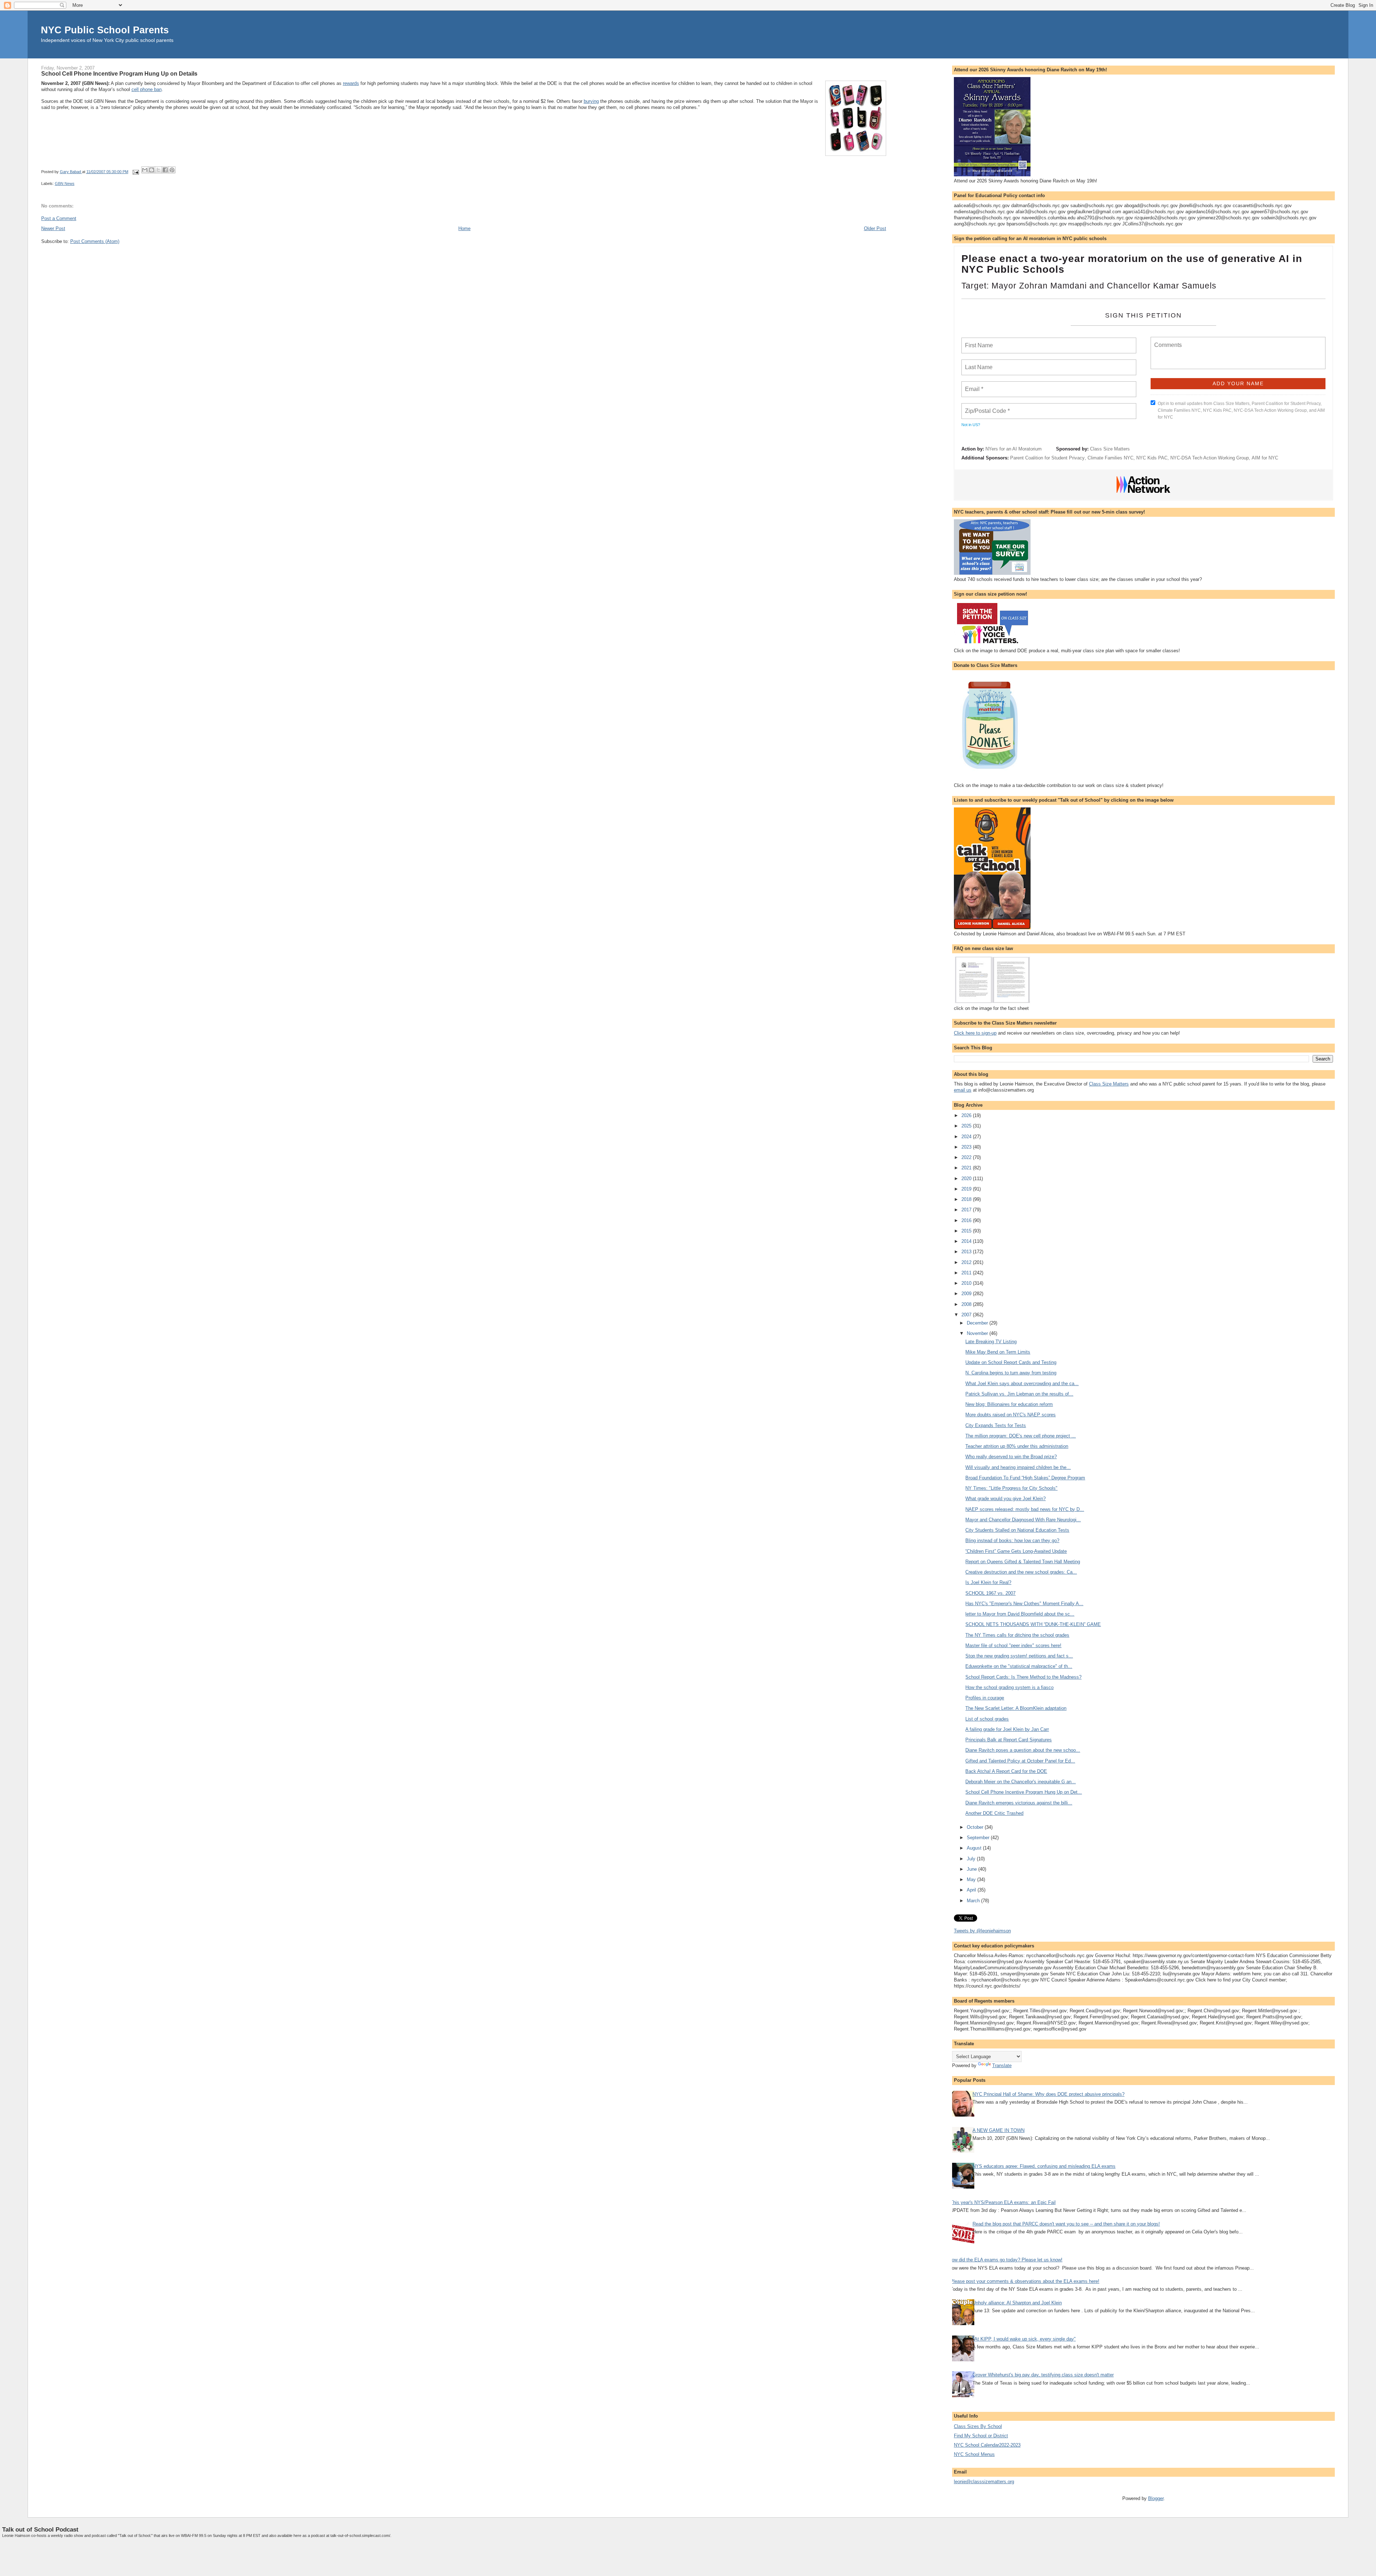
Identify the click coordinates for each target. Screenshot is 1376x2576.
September (979, 1838)
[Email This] (145, 170)
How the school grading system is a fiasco (1009, 1687)
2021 (967, 1168)
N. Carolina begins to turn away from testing (1011, 1373)
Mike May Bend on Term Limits (998, 1352)
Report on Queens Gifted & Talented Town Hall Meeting (1023, 1562)
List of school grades (987, 1719)
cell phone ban (147, 89)
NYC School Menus (974, 2454)
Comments (1167, 340)
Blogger (1156, 2498)
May (972, 1879)
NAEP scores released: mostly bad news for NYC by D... (1025, 1509)
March (974, 1901)
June (973, 1869)
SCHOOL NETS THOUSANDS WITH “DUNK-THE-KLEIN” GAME (1033, 1624)
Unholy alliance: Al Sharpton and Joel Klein (1017, 2303)
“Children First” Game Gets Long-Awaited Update (1016, 1551)
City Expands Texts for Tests (996, 1425)
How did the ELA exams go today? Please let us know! (1005, 2260)
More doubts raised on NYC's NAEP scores (1010, 1415)
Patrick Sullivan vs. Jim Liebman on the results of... (1019, 1394)
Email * (973, 385)
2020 (967, 1179)
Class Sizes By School (978, 2426)
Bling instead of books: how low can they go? (1012, 1540)
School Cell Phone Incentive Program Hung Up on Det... (1024, 1792)
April (972, 1890)
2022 (967, 1157)
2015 (967, 1231)
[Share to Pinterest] (172, 170)
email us (963, 1090)
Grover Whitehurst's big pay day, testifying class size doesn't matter (1043, 2375)
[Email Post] (136, 172)
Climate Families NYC (1110, 458)
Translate (1002, 2065)
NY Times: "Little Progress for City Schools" (1011, 1488)
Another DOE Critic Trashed (994, 1813)
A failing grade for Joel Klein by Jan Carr (1007, 1729)
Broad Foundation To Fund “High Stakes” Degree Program (1025, 1478)
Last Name (978, 363)
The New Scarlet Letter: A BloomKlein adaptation (1016, 1708)
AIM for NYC (1265, 458)
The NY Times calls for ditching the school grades (1017, 1635)
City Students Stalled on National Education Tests (1017, 1530)
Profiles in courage (985, 1698)
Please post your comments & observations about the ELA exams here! (1025, 2281)
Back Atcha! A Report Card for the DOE (1006, 1771)
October (976, 1827)
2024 (967, 1137)
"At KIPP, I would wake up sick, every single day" (1024, 2339)
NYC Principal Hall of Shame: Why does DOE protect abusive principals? (1048, 2094)
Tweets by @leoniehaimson (982, 1931)
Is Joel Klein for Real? (988, 1582)
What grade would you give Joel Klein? (1005, 1499)
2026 (967, 1115)
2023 (967, 1147)
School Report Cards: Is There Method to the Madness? (1023, 1677)
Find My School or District (981, 2436)
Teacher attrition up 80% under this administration (1017, 1446)
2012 (967, 1262)
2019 (967, 1189)
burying (591, 101)
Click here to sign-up (975, 1033)
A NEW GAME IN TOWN (998, 2130)
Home (464, 228)
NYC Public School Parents (105, 30)
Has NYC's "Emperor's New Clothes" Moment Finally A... (1024, 1604)
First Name (978, 341)
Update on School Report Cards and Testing (1011, 1362)
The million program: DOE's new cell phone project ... (1021, 1436)
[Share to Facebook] (165, 170)
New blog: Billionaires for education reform (1009, 1404)
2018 (967, 1199)
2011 (967, 1273)
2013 (967, 1252)
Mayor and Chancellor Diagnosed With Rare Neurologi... (1023, 1520)
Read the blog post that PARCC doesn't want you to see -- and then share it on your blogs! (1066, 2224)
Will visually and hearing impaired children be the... (1018, 1467)
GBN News (65, 183)
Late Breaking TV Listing (991, 1342)
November (978, 1333)
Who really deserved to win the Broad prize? (1011, 1457)
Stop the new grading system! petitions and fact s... (1019, 1656)
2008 (967, 1304)
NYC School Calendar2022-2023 (987, 2445)
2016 (967, 1220)
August (975, 1848)
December (978, 1323)
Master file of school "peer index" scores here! (1013, 1645)
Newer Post (53, 228)
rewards (351, 83)
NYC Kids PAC (1152, 458)
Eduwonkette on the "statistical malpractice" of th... (1019, 1666)
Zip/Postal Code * (986, 407)
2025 (967, 1126)
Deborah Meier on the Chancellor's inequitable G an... (1021, 1782)
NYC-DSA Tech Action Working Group (1210, 458)
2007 (967, 1315)
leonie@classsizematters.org (984, 2482)
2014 (967, 1241)
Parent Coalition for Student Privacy (1047, 458)
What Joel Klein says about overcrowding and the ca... (1022, 1384)
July (972, 1859)
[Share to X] (158, 170)
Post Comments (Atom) (95, 241)
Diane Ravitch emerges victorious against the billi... (1019, 1803)
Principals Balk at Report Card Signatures (1009, 1740)
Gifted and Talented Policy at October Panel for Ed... (1020, 1761)
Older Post (875, 228)
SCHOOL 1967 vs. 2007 (990, 1593)
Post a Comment (59, 218)
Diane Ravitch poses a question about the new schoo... (1023, 1750)
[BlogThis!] (152, 170)
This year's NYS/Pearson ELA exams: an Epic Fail (1003, 2202)
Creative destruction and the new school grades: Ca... (1021, 1572)
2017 (967, 1210)
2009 (967, 1294)
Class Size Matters (1110, 449)
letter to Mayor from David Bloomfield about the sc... (1020, 1614)
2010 (967, 1283)
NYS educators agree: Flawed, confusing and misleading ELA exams (1044, 2166)
